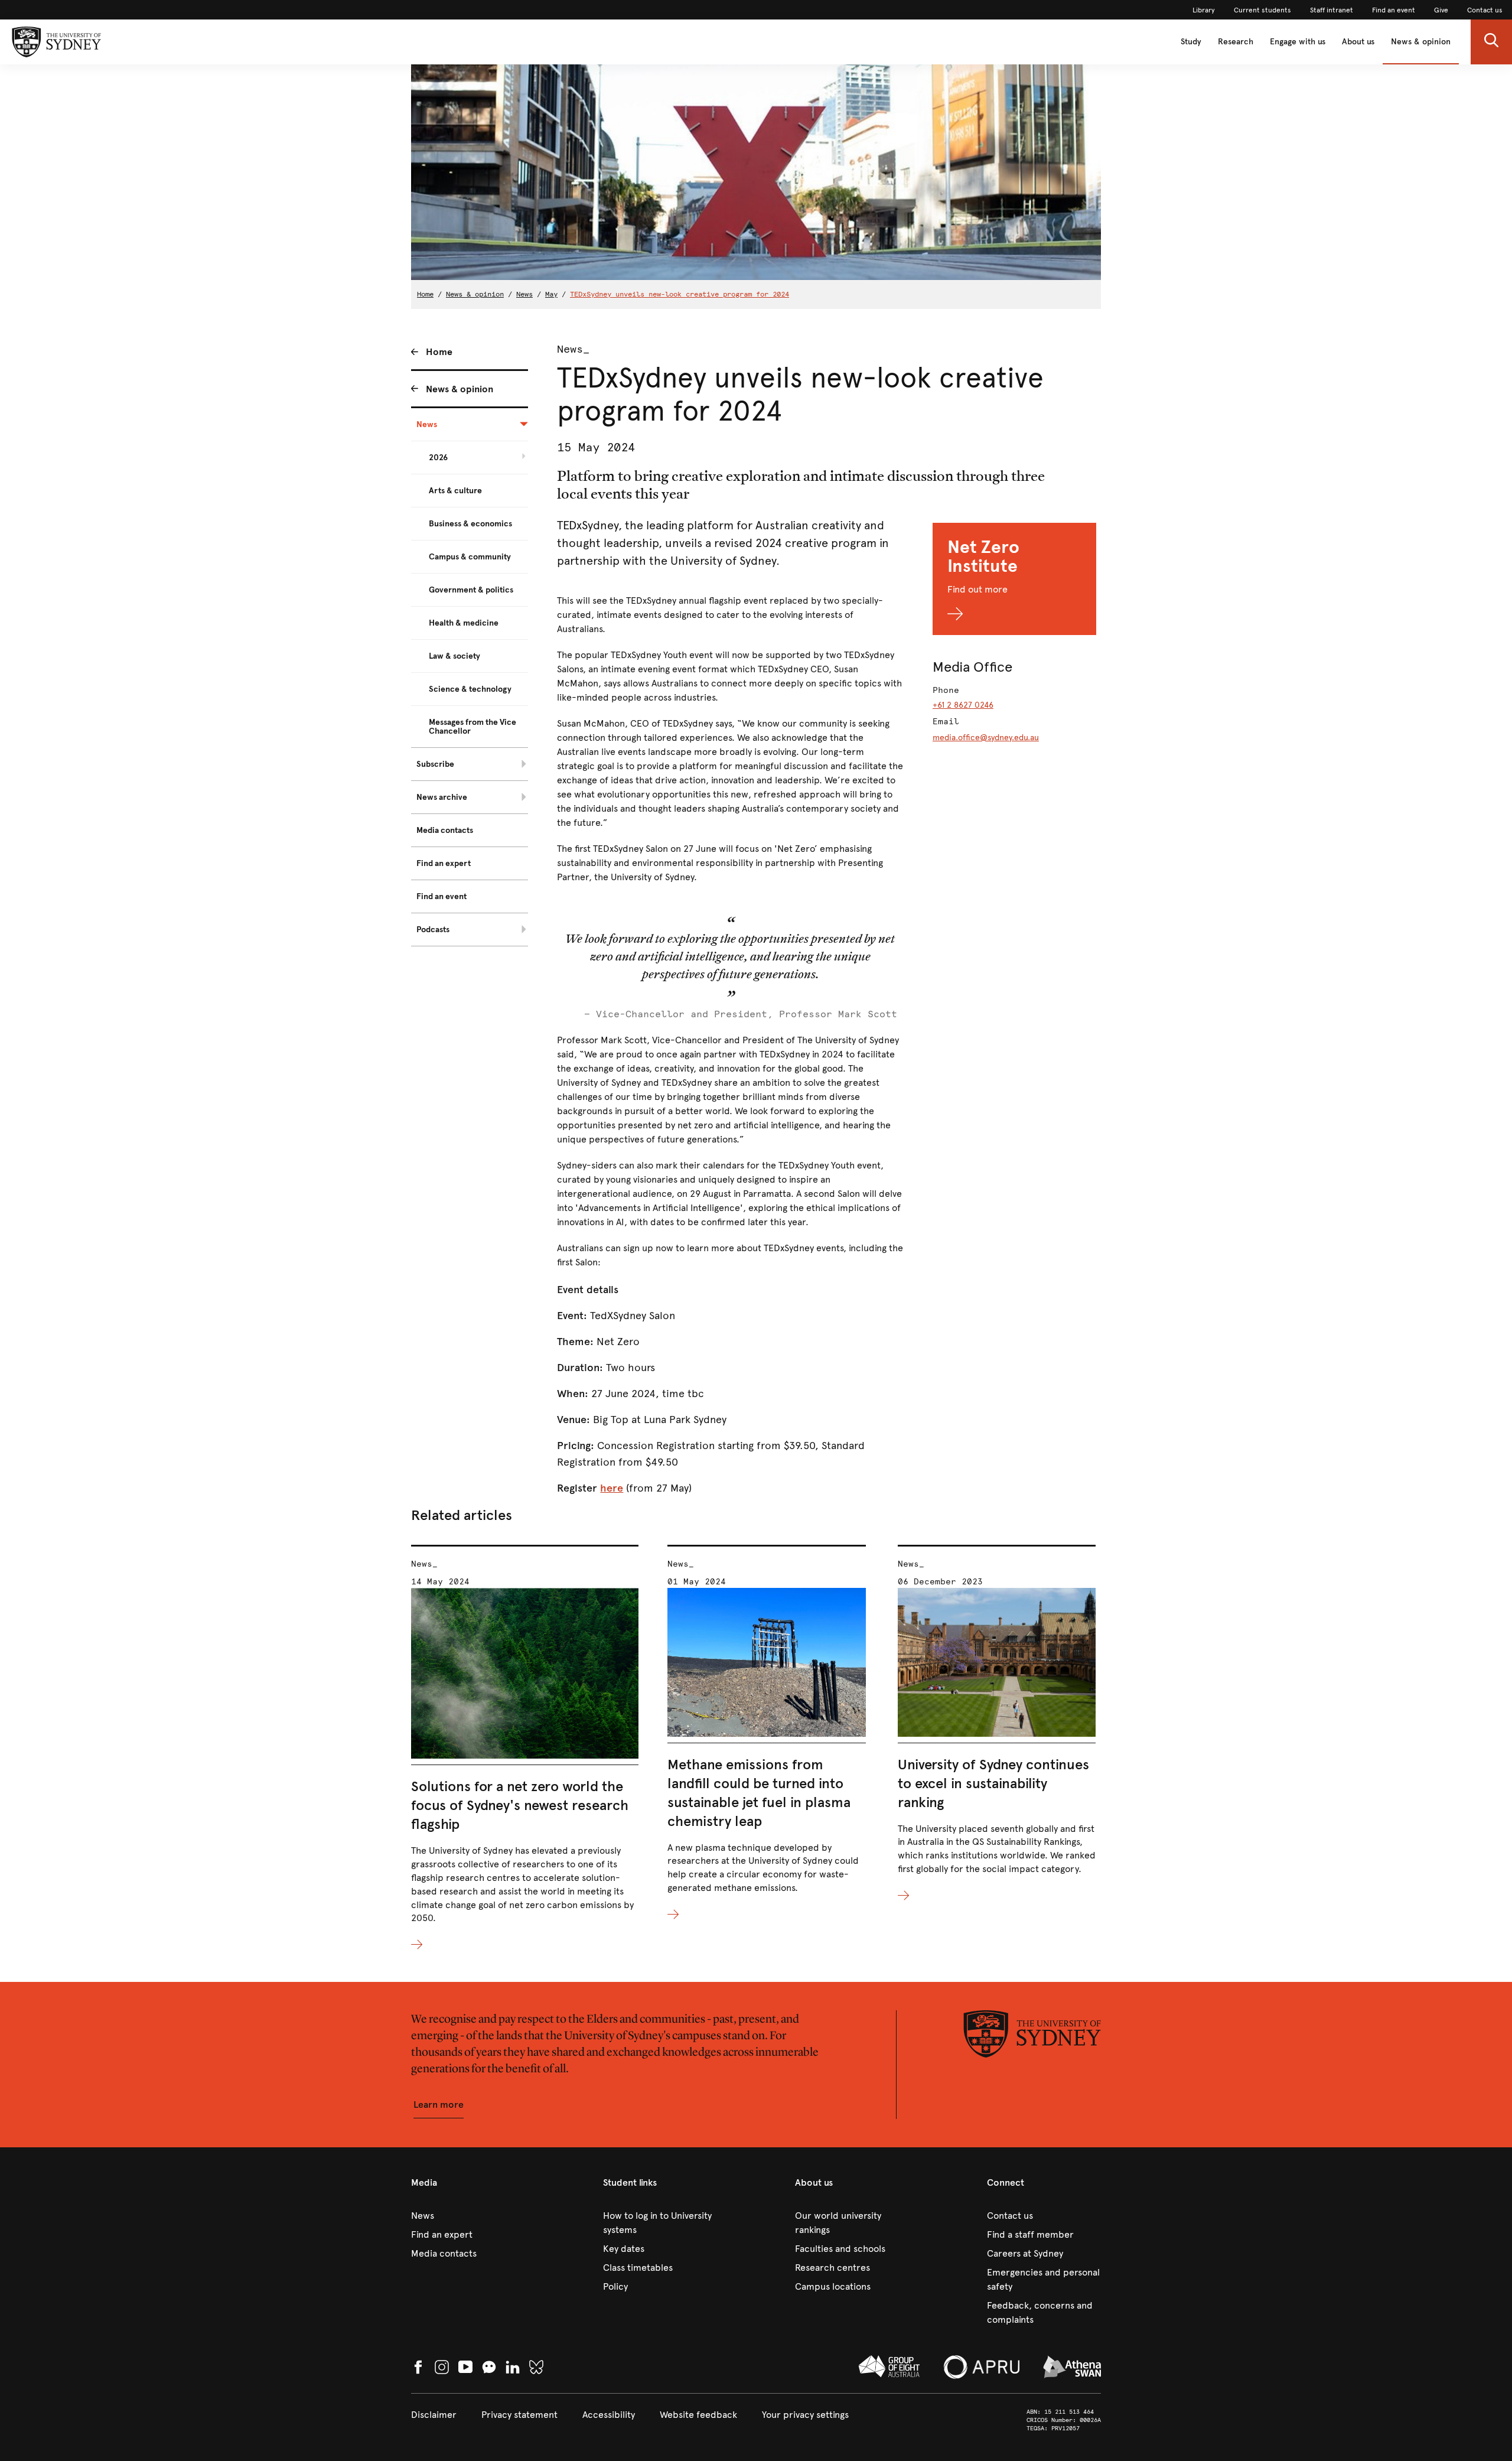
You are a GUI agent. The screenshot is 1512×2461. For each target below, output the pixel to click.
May (551, 294)
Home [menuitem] (439, 352)
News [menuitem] (427, 424)
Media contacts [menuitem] (445, 830)
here (612, 1488)
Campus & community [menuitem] (470, 557)
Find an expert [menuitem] (444, 863)
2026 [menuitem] (438, 458)
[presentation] (525, 1749)
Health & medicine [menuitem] (464, 623)
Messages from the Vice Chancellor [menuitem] (472, 727)
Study (1191, 42)
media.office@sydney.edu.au (986, 738)
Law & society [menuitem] (454, 656)
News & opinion (1421, 42)
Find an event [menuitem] (441, 896)
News (524, 294)
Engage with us (1298, 42)
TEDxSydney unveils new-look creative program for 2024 (680, 294)
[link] (1204, 10)
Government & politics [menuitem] (471, 590)
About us (1358, 42)
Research (1236, 42)
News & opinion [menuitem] (460, 389)
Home (425, 294)
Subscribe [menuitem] (435, 764)
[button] (1491, 42)
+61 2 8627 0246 (963, 705)
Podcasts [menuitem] (433, 930)
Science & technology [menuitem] (470, 689)
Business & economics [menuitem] (470, 524)
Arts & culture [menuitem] (455, 491)
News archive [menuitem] (442, 797)
